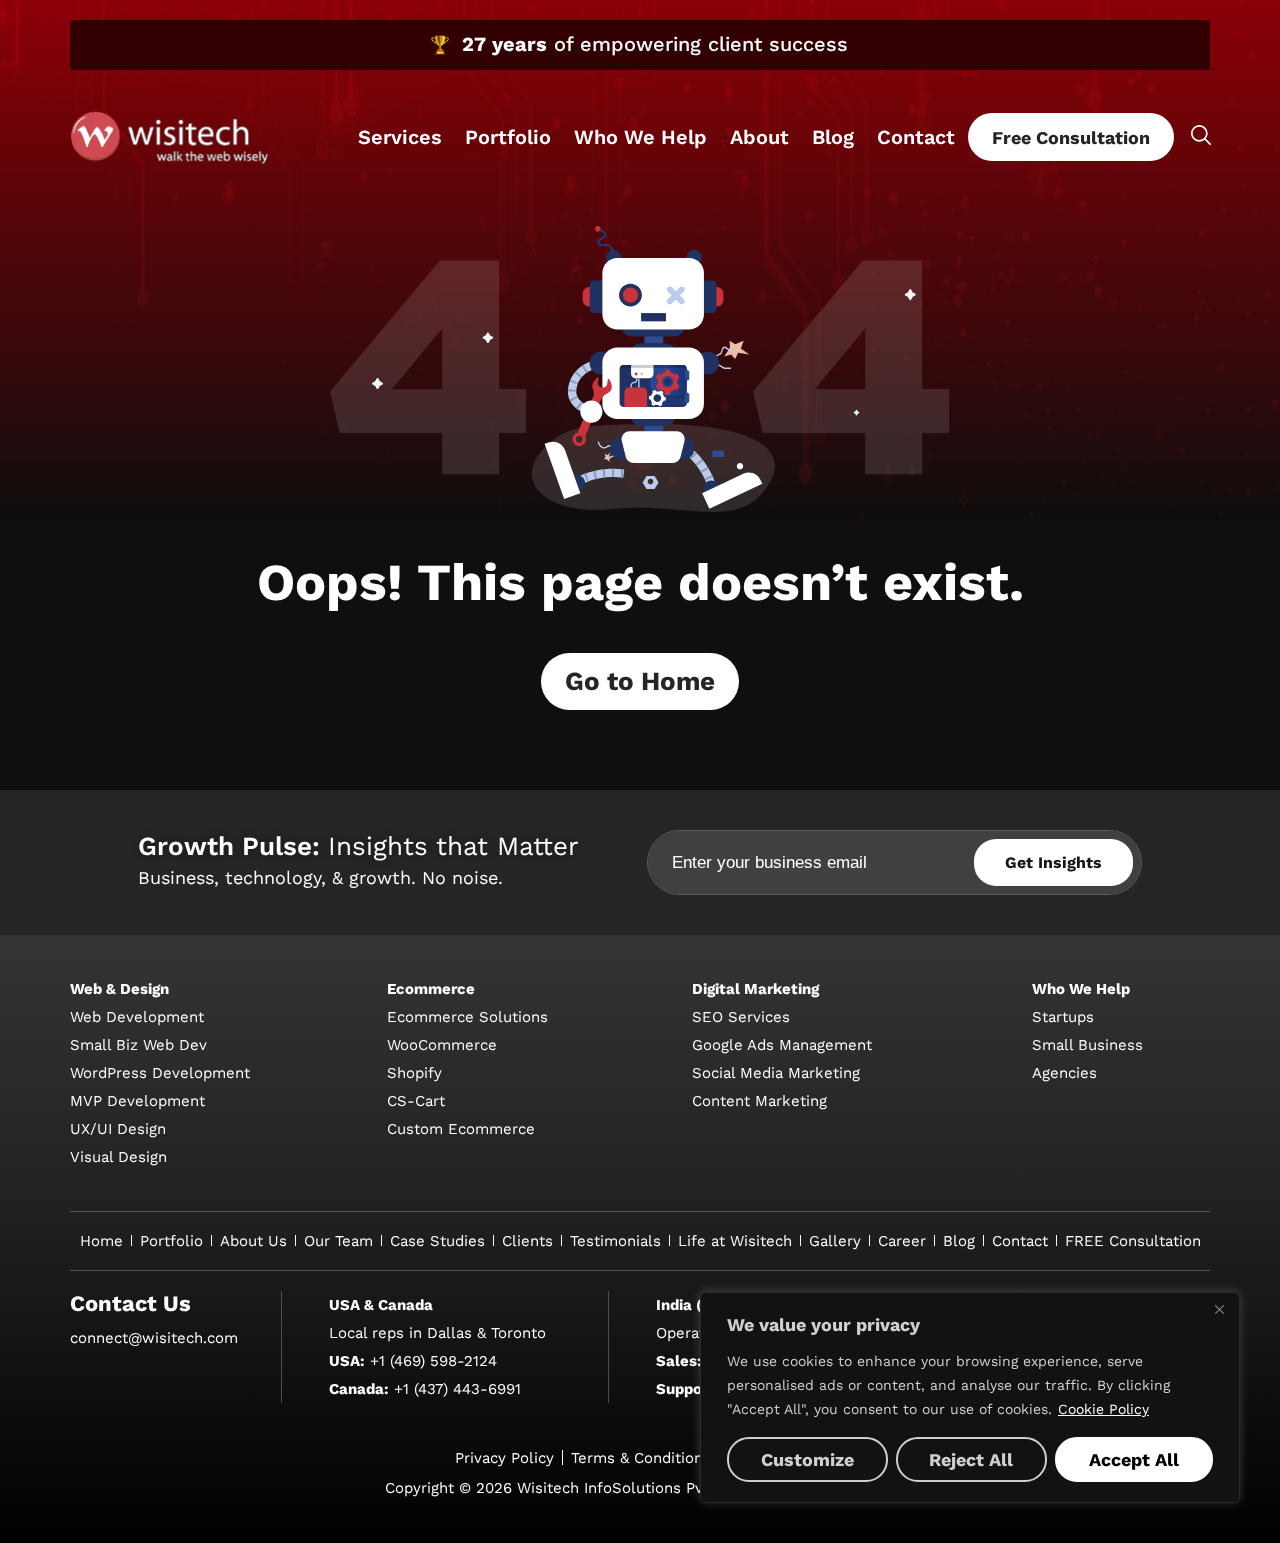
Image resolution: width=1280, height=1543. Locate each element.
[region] (970, 1397)
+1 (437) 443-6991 (457, 1389)
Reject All (971, 1459)
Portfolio (508, 137)
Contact (916, 137)
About (759, 137)
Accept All (1134, 1459)
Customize (807, 1459)
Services (400, 137)
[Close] (1219, 1309)
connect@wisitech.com (154, 1338)
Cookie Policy (1103, 1409)
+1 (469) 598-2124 (433, 1361)
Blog (833, 137)
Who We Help (640, 137)
